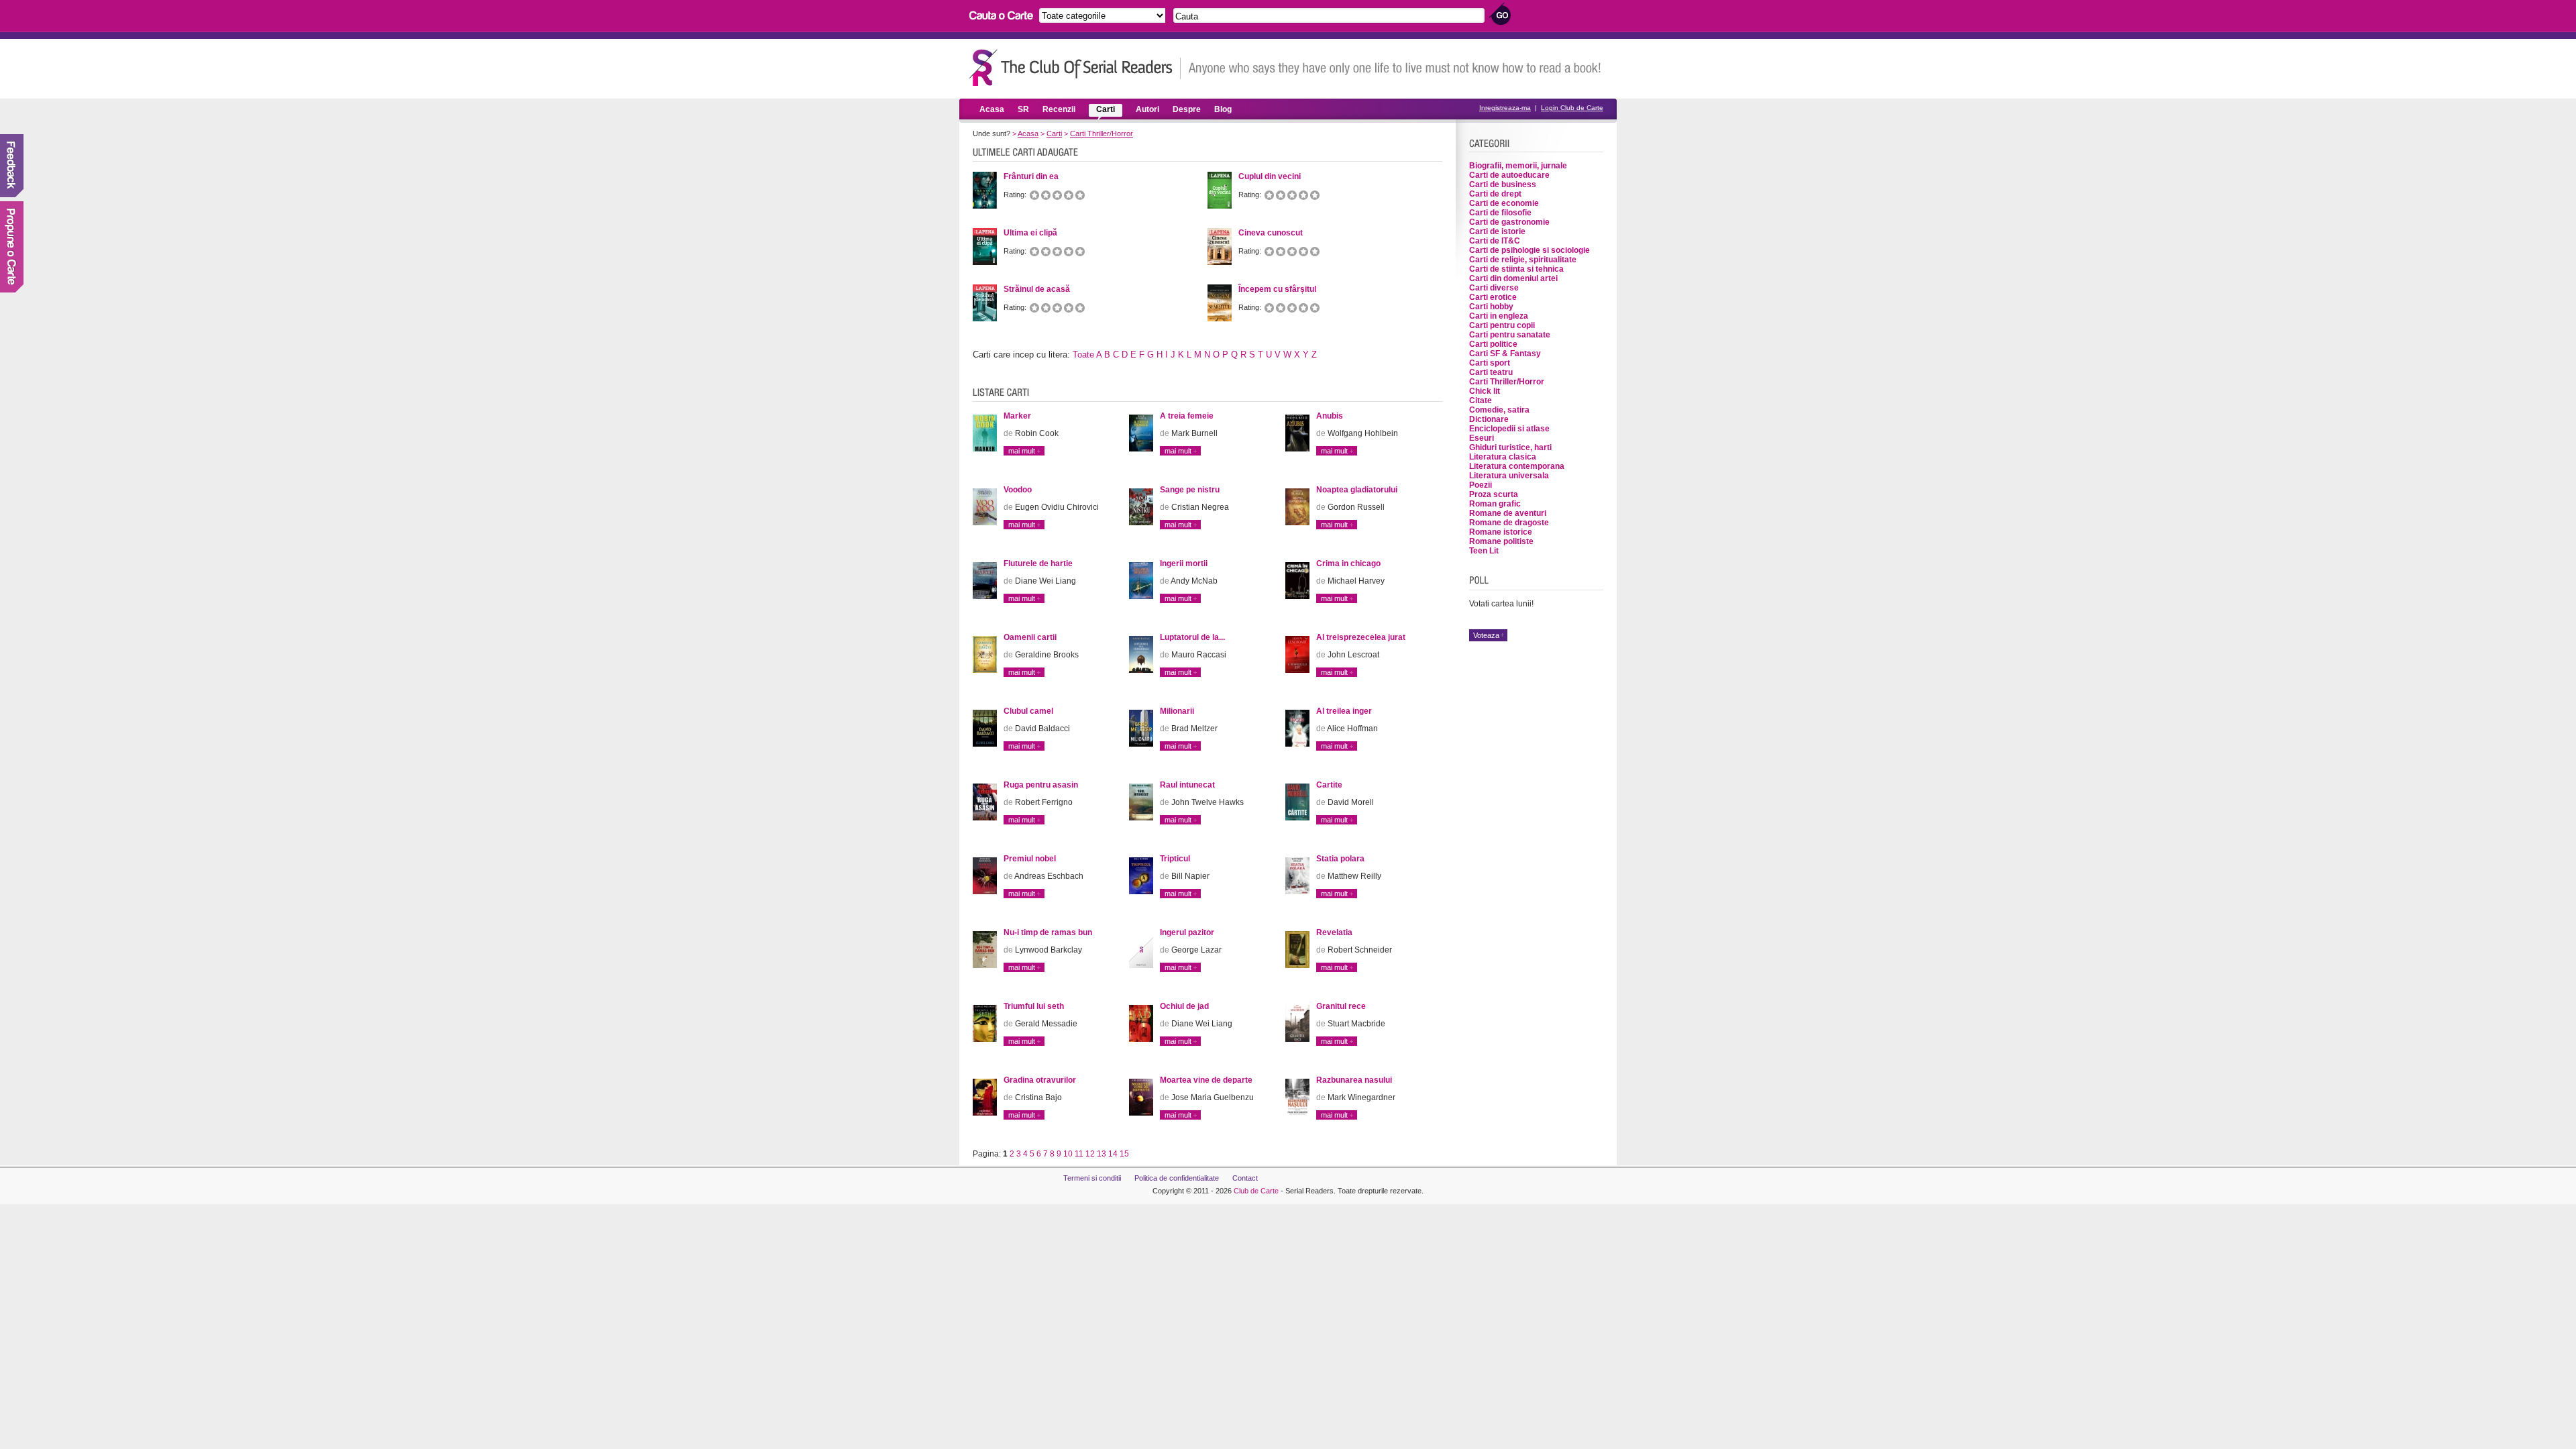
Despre (1187, 109)
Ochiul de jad (1184, 1006)
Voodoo (1018, 490)
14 (1113, 1154)
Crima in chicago (1348, 563)
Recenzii (1059, 109)
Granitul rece (1341, 1006)
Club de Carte (1256, 1191)
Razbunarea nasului (1354, 1080)
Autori (1147, 109)
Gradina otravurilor (1040, 1080)
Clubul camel (1028, 711)
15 (1124, 1154)
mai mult (1022, 451)
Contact (1245, 1178)
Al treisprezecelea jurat (1361, 637)
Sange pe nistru (1190, 490)
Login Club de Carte (1572, 108)
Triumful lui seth (1034, 1006)
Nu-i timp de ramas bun (1048, 932)
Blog (1223, 109)
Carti (1106, 109)
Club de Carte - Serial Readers (1075, 67)
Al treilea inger (1344, 711)
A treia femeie (1187, 416)
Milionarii (1177, 711)
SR (1023, 109)
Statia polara (1340, 859)
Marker (1017, 416)
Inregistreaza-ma (1505, 108)
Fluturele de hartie (1038, 563)
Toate (1083, 355)
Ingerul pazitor (1187, 932)
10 (1068, 1154)
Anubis (1330, 416)
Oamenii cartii (1030, 637)
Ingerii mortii (1184, 563)
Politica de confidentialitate (1177, 1178)
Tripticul (1175, 859)
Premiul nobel (1030, 859)
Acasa (992, 109)
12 (1090, 1154)
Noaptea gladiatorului (1357, 490)
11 (1079, 1154)
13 (1102, 1154)
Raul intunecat (1187, 785)
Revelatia (1334, 932)
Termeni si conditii (1092, 1178)
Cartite (1329, 785)
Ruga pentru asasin (1041, 785)
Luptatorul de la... (1192, 637)
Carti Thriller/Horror (1102, 133)
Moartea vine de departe (1206, 1080)
